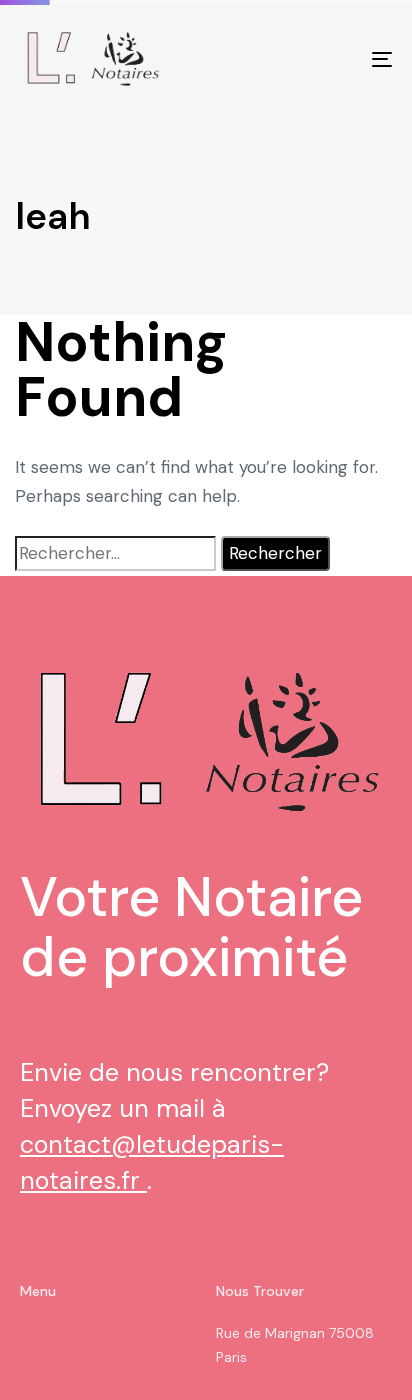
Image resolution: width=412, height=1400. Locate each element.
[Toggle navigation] (330, 59)
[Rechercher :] (115, 553)
